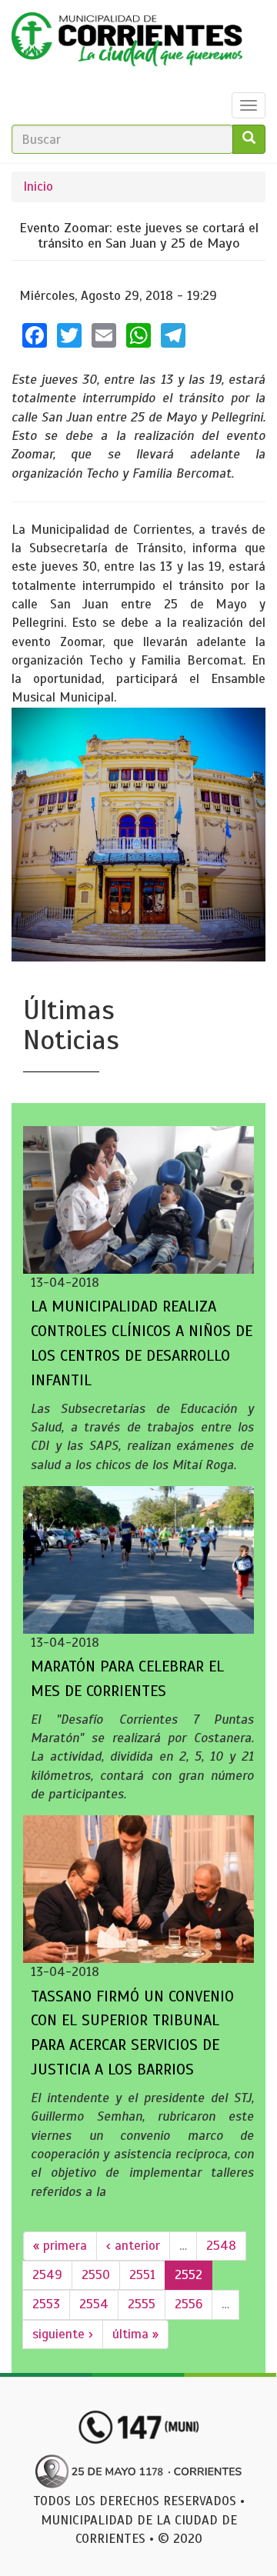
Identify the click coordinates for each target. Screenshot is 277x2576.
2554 (94, 2304)
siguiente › (63, 2334)
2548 (221, 2246)
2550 (96, 2275)
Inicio (38, 187)
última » (135, 2334)
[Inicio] (127, 43)
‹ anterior (133, 2246)
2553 (46, 2304)
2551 (142, 2275)
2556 (189, 2304)
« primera (60, 2246)
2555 (142, 2304)
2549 (47, 2275)
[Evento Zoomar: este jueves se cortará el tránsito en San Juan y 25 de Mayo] (138, 835)
